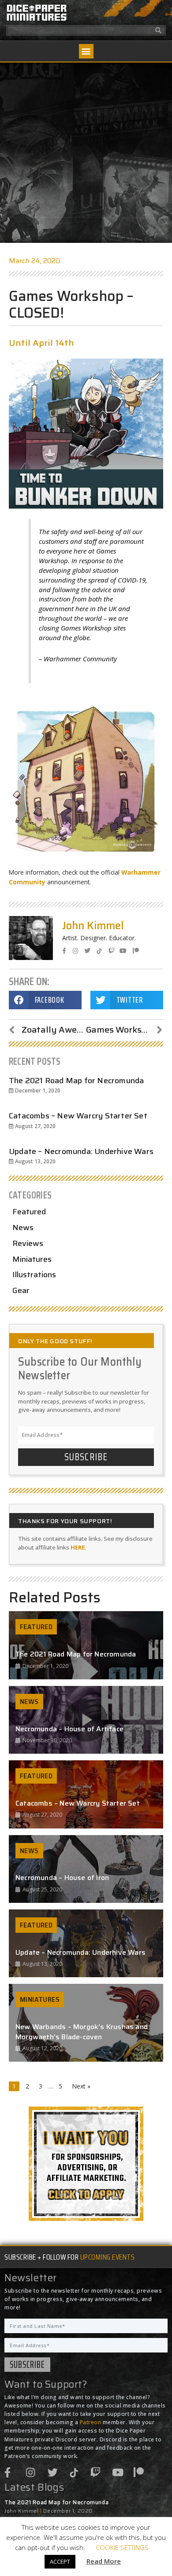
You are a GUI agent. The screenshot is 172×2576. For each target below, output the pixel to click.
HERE (78, 1547)
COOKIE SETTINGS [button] (122, 2547)
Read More (104, 2561)
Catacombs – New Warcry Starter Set (78, 1116)
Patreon (91, 2422)
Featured (29, 1212)
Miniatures (32, 1259)
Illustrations (34, 1275)
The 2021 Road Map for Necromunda (76, 1081)
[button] (86, 51)
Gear (21, 1290)
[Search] (159, 30)
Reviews (28, 1243)
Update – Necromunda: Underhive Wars (81, 1151)
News (23, 1228)
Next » (81, 2086)
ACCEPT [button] (60, 2561)
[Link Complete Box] (86, 1645)
